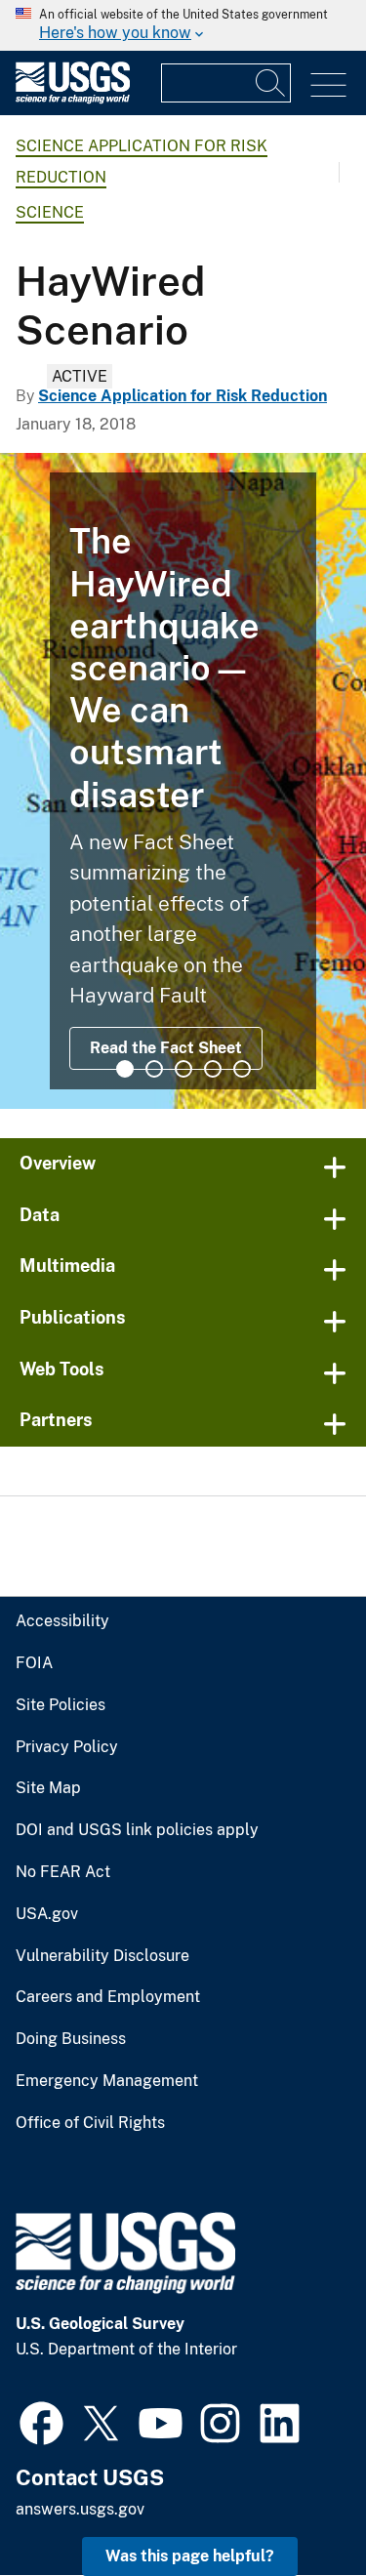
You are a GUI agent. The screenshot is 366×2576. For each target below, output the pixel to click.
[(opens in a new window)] (41, 2421)
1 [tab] (125, 1069)
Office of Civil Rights (90, 2123)
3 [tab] (183, 1069)
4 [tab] (213, 1069)
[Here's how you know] (183, 25)
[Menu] (328, 85)
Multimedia (67, 1266)
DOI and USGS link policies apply (137, 1830)
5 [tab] (242, 1069)
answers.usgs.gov (80, 2509)
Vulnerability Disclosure (102, 1956)
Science (50, 212)
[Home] (73, 99)
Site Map (48, 1788)
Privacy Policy (67, 1747)
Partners (56, 1420)
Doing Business (71, 2039)
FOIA (34, 1663)
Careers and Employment (108, 1997)
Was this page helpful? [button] (190, 2556)
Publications (73, 1317)
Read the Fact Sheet (166, 1048)
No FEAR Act (63, 1872)
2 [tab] (154, 1069)
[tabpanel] (183, 781)
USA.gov (47, 1914)
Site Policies (61, 1705)
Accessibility (62, 1621)
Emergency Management (107, 2081)
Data (40, 1215)
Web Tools (62, 1369)
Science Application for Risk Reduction (183, 396)
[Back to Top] (295, 2505)
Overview (58, 1163)
